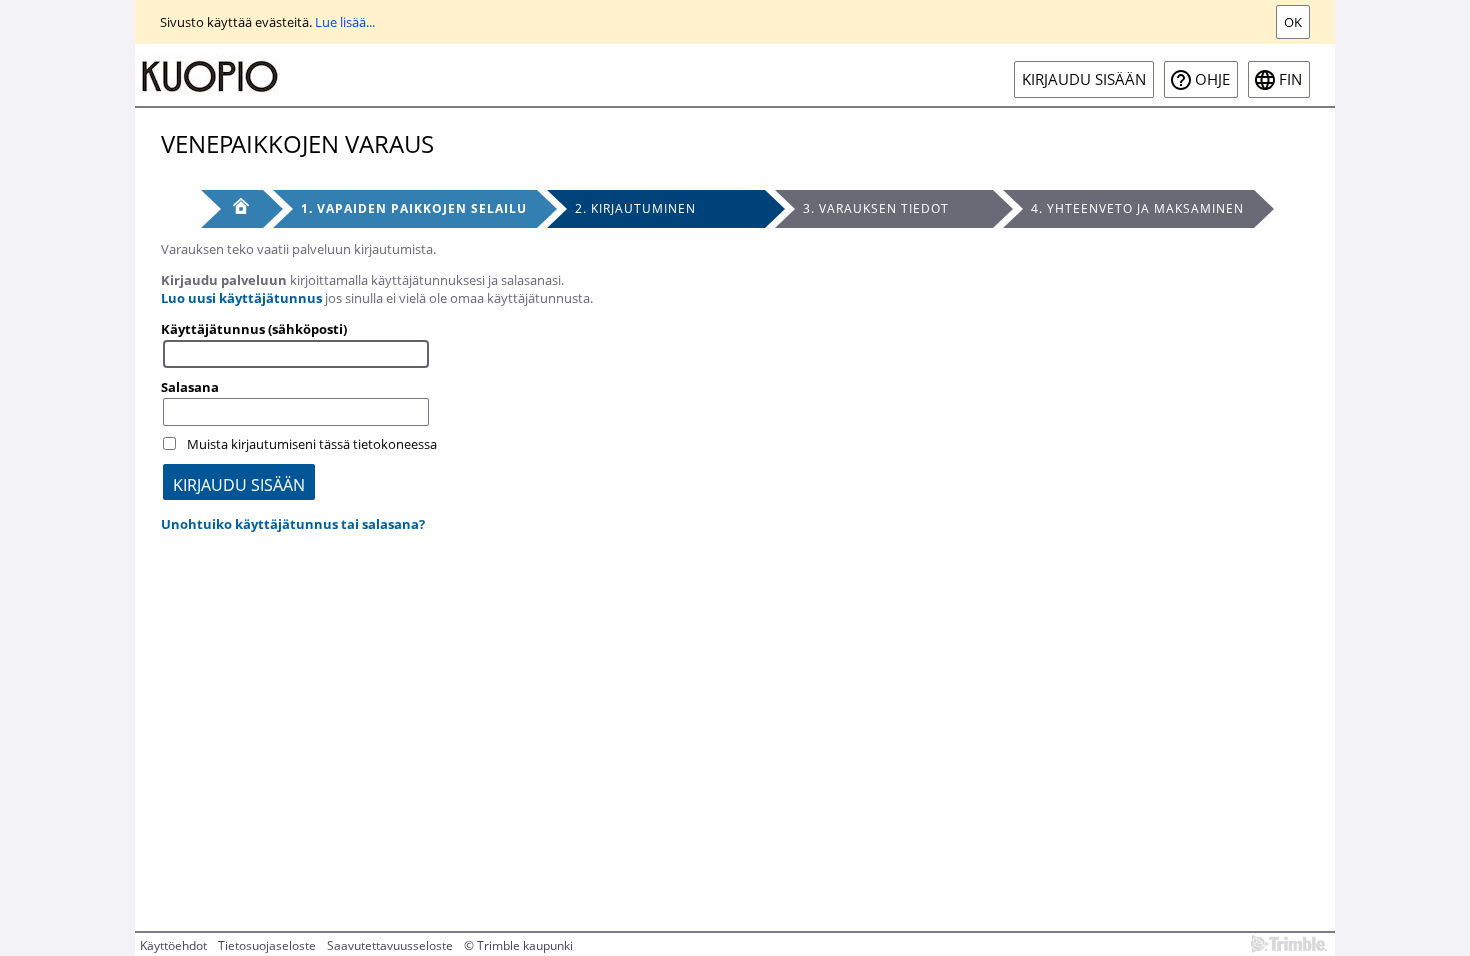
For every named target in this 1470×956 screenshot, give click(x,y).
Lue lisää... (345, 22)
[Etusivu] (232, 209)
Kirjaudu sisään (1084, 79)
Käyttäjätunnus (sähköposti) (254, 329)
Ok (1293, 22)
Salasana (190, 387)
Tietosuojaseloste (267, 945)
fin (1290, 79)
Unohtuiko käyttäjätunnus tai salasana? (293, 524)
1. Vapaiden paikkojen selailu (414, 208)
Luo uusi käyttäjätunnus (241, 298)
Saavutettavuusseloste (390, 945)
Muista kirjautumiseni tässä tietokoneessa (312, 444)
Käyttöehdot (173, 945)
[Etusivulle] (210, 75)
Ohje (1212, 79)
